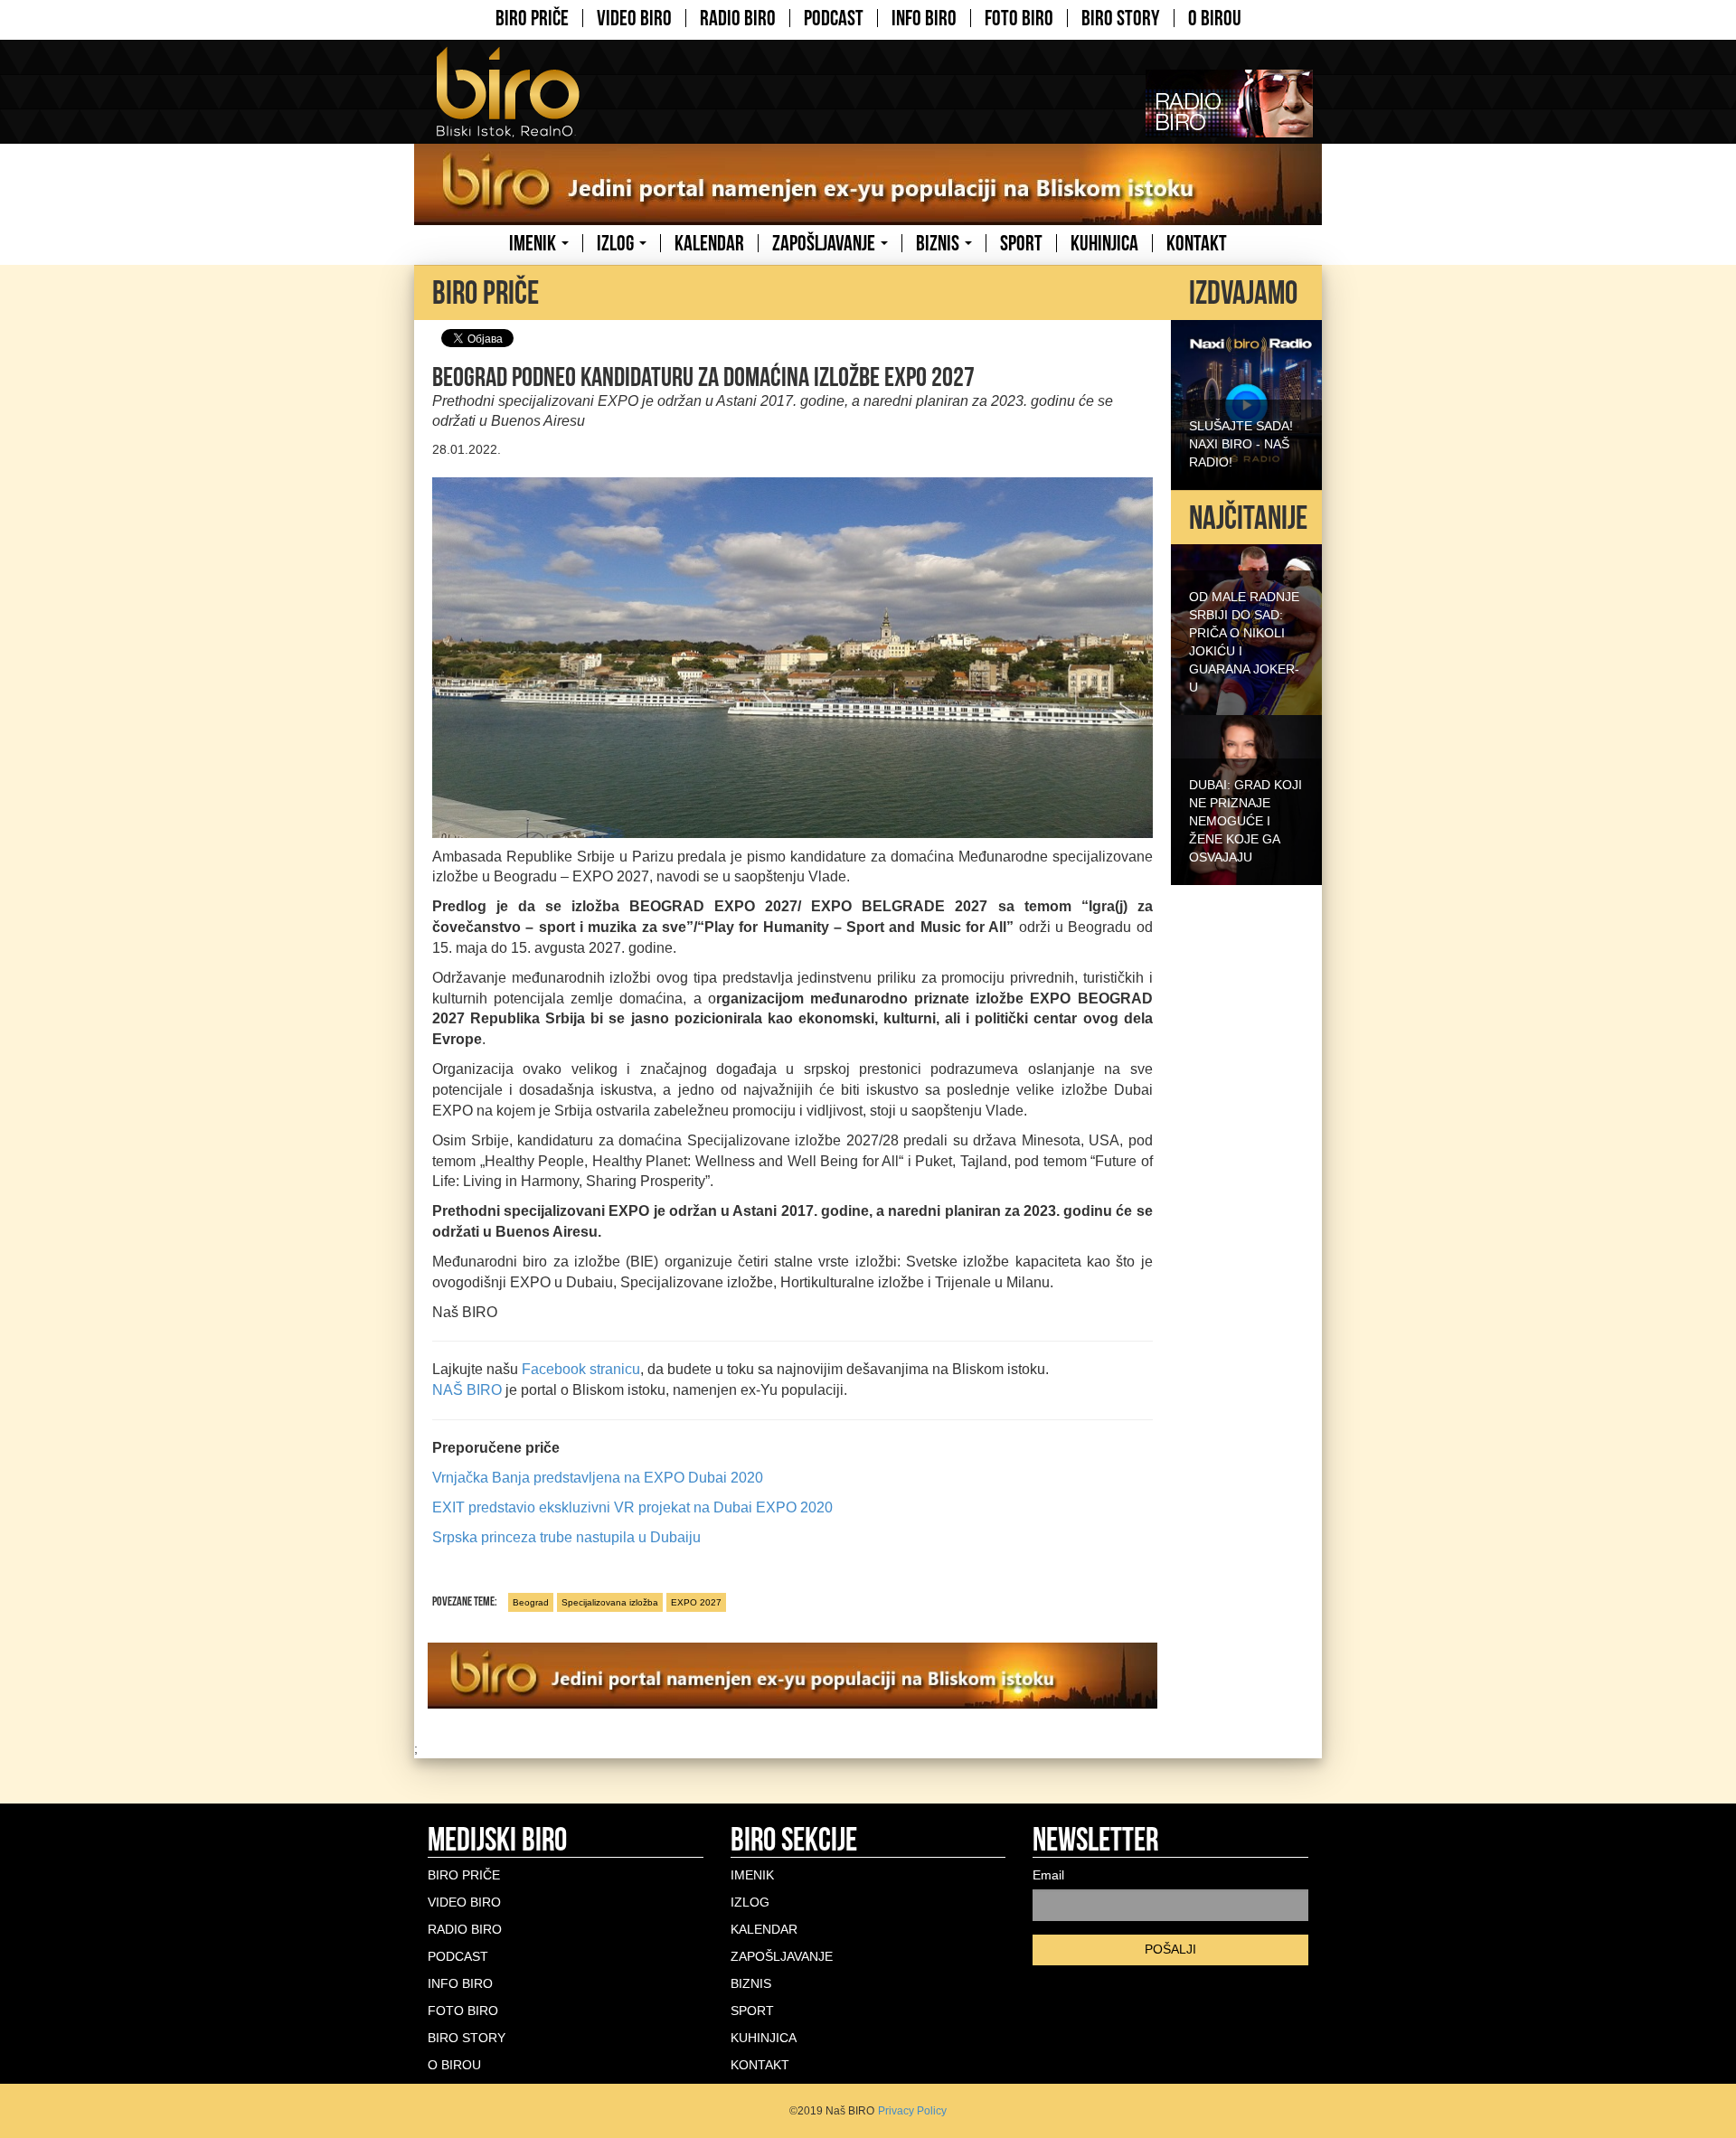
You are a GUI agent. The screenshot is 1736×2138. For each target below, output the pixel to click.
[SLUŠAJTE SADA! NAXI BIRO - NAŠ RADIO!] (1246, 403)
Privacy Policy (912, 2111)
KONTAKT (1197, 243)
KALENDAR (709, 243)
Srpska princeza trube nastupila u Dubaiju (566, 1537)
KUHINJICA (1104, 243)
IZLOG (617, 243)
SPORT (1021, 243)
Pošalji (1170, 1949)
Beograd (531, 1602)
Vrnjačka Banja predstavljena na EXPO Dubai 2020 (598, 1478)
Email (1048, 1875)
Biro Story (1121, 18)
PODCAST (834, 18)
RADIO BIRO (738, 18)
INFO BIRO (924, 18)
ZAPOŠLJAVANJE (826, 243)
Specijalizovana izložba (610, 1602)
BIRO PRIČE (532, 18)
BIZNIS (939, 243)
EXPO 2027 (696, 1602)
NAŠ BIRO (467, 1390)
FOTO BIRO (1019, 18)
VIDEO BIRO (634, 18)
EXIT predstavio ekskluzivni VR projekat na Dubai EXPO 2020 (632, 1507)
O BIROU (1215, 18)
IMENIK (534, 243)
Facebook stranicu (581, 1369)
